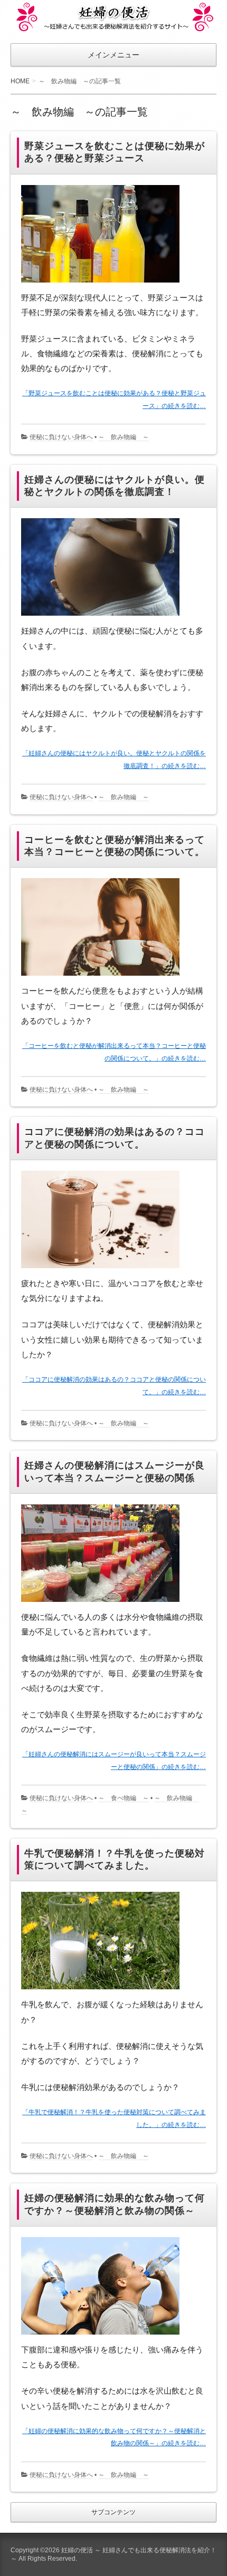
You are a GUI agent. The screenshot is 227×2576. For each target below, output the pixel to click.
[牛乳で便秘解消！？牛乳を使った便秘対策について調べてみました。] (104, 1991)
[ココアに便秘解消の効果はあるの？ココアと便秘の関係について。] (104, 1270)
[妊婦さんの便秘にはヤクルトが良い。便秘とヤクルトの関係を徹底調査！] (104, 618)
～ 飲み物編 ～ (124, 437)
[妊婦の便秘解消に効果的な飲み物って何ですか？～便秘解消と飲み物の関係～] (104, 2337)
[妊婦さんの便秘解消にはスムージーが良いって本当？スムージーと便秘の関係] (104, 1604)
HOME (20, 81)
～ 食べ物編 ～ (124, 1798)
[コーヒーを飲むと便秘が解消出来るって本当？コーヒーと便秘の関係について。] (104, 978)
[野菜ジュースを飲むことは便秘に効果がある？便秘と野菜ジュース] (104, 284)
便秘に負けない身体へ (61, 437)
